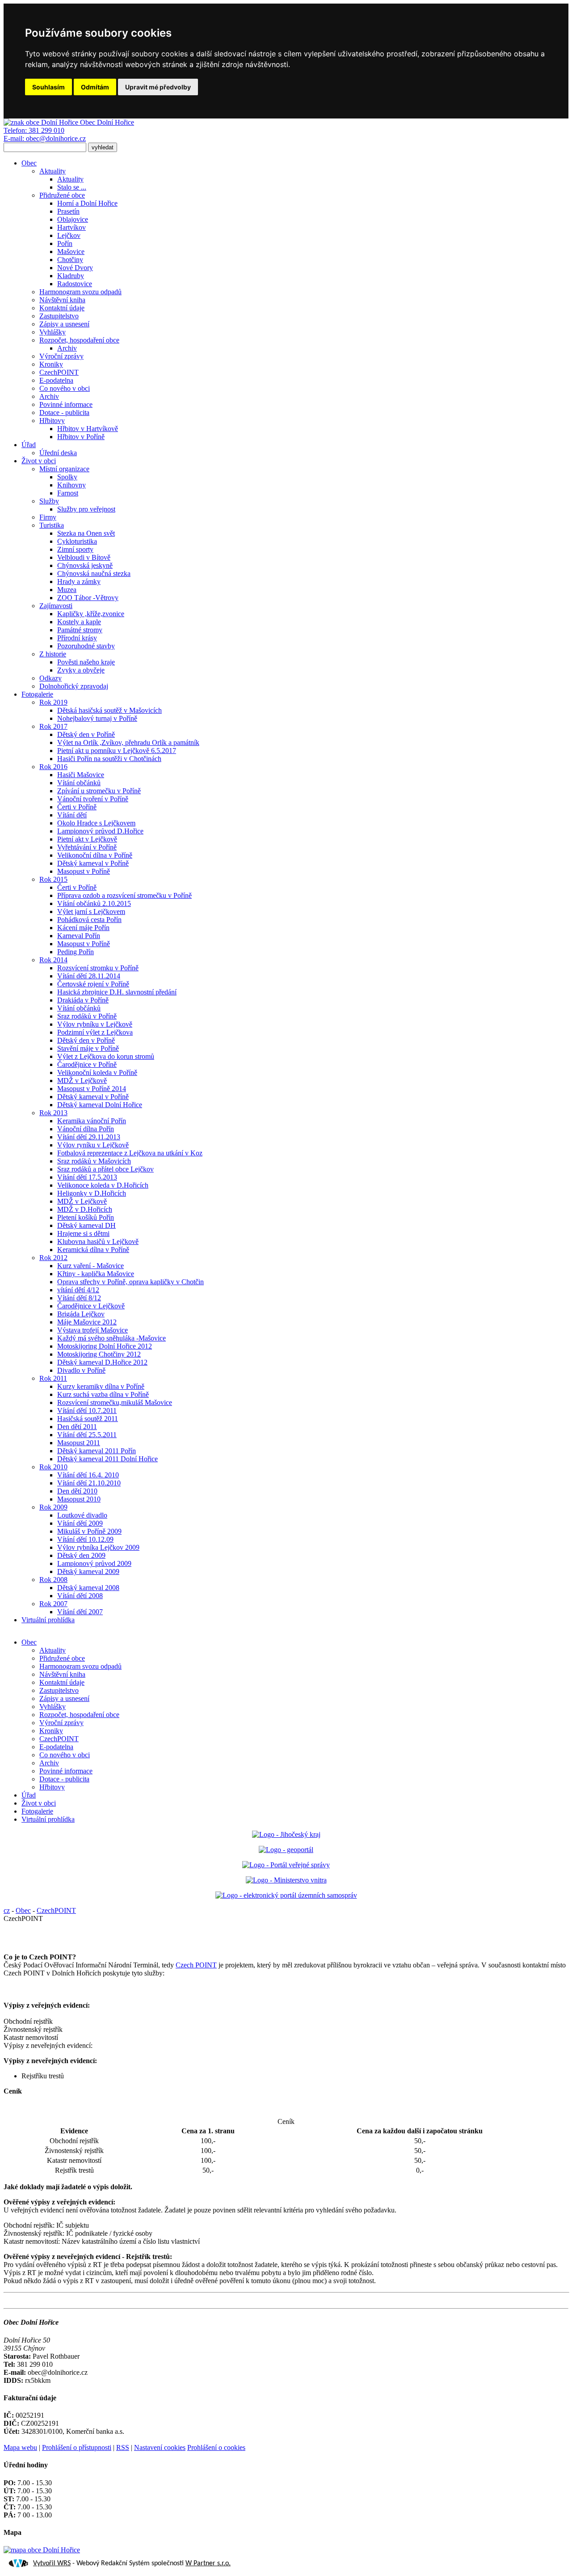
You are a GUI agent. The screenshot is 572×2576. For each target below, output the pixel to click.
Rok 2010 (53, 1467)
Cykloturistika (77, 541)
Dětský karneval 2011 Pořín (97, 1451)
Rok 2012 (53, 1258)
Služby (49, 501)
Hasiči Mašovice (81, 775)
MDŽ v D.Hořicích (85, 1209)
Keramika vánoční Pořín (92, 1121)
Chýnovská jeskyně (85, 565)
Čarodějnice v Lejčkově (91, 1306)
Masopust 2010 (79, 1499)
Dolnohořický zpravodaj (74, 686)
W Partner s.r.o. (208, 2563)
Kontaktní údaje (62, 308)
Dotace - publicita (64, 412)
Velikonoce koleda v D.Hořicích (103, 1185)
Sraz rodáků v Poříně (87, 1016)
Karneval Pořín (79, 936)
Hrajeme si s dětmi (83, 1233)
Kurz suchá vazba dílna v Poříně (103, 1394)
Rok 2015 (53, 879)
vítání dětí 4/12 (78, 1290)
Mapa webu (20, 2447)
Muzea (67, 590)
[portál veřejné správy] (286, 1865)
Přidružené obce (62, 195)
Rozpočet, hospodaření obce (79, 340)
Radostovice (75, 284)
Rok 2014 (53, 960)
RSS (123, 2447)
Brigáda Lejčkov (81, 1314)
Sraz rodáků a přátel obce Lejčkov (105, 1169)
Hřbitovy (52, 421)
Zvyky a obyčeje (81, 670)
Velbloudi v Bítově (84, 557)
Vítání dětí (72, 815)
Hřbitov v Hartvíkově (88, 429)
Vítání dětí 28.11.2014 (89, 976)
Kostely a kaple (79, 622)
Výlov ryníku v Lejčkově (93, 1145)
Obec (29, 163)
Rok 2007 (53, 1604)
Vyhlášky (53, 332)
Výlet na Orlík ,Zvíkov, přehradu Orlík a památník (128, 742)
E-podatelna (56, 380)
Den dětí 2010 (77, 1491)
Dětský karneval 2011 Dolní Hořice (107, 1459)
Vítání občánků (79, 783)
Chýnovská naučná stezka (94, 573)
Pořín (65, 243)
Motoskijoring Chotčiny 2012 (99, 1354)
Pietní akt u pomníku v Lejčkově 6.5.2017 (117, 751)
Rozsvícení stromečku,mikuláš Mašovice (115, 1402)
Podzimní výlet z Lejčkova (95, 1032)
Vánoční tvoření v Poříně (93, 799)
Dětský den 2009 (81, 1555)
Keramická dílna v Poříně (93, 1250)
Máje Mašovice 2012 (87, 1322)
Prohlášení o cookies (216, 2447)
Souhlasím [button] (48, 87)
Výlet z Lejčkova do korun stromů (106, 1056)
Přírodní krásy (77, 638)
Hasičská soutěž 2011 (88, 1419)
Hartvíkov (71, 227)
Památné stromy (80, 630)
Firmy (48, 517)
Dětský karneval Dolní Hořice (100, 1105)
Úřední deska (58, 453)
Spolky (67, 477)
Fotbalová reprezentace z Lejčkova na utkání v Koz (130, 1153)
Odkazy (50, 678)
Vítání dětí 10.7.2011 (87, 1411)
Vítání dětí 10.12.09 (85, 1539)
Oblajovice (73, 219)
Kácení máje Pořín (83, 928)
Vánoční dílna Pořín (86, 1129)
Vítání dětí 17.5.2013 (87, 1177)
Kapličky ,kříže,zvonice (91, 614)
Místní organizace (64, 469)
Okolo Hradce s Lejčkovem (96, 823)
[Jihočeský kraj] (286, 1834)
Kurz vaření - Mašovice (90, 1266)
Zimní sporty (75, 549)
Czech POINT (196, 1965)
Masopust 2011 (79, 1443)
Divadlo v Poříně (81, 1370)
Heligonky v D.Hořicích (92, 1193)
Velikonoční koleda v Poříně (97, 1072)
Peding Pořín (76, 952)
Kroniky (51, 364)
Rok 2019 (53, 702)
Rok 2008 (53, 1580)
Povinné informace (66, 404)
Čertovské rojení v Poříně (93, 984)
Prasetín (68, 211)
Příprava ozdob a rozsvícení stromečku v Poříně (124, 895)
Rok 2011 (53, 1378)
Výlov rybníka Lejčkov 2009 (98, 1547)
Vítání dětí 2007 (80, 1612)
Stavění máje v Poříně (88, 1048)
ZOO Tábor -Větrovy (88, 598)
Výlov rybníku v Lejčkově (95, 1024)
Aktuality (53, 171)
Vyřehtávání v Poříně (87, 847)
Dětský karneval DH (86, 1225)
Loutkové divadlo (82, 1515)
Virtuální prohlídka (48, 1620)
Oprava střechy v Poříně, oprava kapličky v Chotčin (130, 1282)
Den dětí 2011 (77, 1427)
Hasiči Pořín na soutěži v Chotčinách (109, 759)
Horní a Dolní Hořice (87, 203)
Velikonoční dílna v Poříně (95, 855)
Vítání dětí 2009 (80, 1523)
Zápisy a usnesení (64, 324)
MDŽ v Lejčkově (82, 1081)
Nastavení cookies (160, 2447)
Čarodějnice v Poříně (87, 1064)
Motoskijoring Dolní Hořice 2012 (105, 1346)
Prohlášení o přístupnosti (77, 2447)
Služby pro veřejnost (86, 509)
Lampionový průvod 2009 (94, 1563)
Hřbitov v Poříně (81, 437)
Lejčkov (69, 235)
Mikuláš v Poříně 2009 (89, 1531)
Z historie (53, 654)
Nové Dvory (75, 268)
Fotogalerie (37, 694)
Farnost (68, 493)
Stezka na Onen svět (86, 533)
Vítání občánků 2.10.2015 (94, 903)
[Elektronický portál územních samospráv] (286, 1895)
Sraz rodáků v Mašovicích (94, 1161)
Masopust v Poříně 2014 (92, 1089)
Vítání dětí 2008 (80, 1596)
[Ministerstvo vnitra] (286, 1880)
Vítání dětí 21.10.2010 (89, 1483)
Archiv (67, 348)
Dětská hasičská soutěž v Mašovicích (109, 710)
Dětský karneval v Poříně (93, 863)
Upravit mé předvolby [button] (158, 87)
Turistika (52, 525)
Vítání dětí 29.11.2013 (89, 1137)
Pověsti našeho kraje (86, 662)
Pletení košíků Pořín (86, 1217)
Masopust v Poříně (84, 871)
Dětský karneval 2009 (88, 1571)
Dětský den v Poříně (86, 734)
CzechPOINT (59, 372)
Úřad (29, 445)
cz (7, 1910)
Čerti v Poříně (77, 807)
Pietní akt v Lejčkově (87, 839)
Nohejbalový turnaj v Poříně (97, 718)
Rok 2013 (53, 1113)
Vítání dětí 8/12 (79, 1298)
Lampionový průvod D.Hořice (100, 831)
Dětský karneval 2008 (88, 1588)
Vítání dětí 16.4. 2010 (88, 1475)
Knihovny (71, 485)
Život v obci (39, 461)
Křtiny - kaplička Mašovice (96, 1274)
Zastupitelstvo (59, 316)
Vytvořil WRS (52, 2563)
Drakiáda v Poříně (83, 1000)
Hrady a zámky (79, 582)
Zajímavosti (56, 606)
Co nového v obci (65, 388)
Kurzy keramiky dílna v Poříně (101, 1386)
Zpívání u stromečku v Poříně (99, 791)
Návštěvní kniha (62, 300)
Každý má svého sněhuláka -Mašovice (111, 1338)
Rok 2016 (53, 767)
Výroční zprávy (61, 356)
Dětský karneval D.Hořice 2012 (102, 1362)
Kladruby (71, 276)
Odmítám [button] (95, 87)
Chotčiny (70, 260)
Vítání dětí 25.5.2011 (87, 1435)
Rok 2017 (53, 726)
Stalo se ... (72, 187)
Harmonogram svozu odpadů (80, 292)
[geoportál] (286, 1850)
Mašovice (71, 252)
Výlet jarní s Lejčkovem (91, 912)
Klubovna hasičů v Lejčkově (98, 1241)
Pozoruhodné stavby (86, 646)
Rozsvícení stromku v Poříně (98, 968)
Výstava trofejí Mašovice (93, 1330)
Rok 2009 (53, 1507)
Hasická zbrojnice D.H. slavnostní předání (117, 992)
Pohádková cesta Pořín (89, 920)
